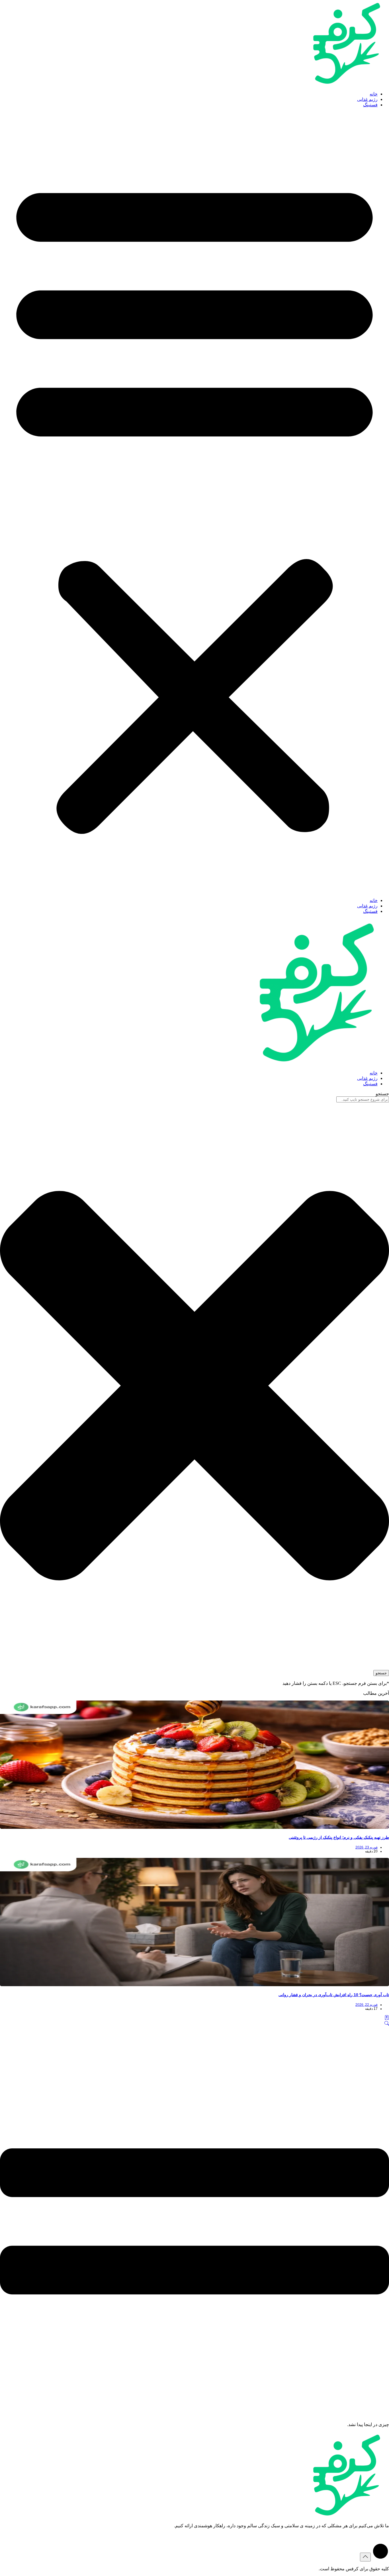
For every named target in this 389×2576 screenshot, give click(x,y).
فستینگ (370, 105)
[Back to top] (365, 2557)
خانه (374, 94)
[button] (195, 503)
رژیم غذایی (367, 99)
